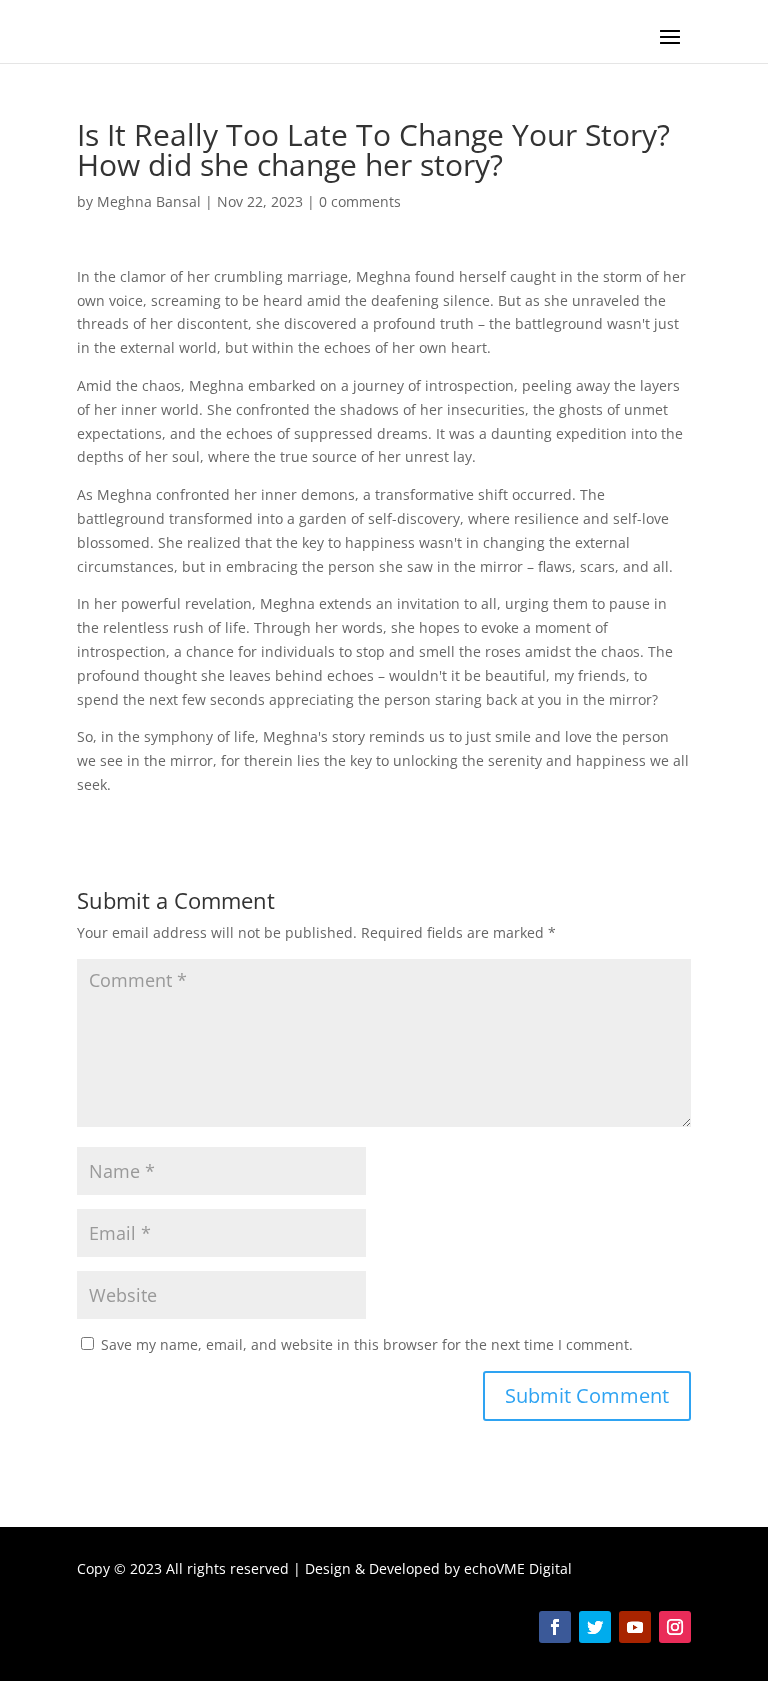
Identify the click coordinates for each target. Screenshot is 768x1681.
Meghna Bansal (149, 201)
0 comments (360, 201)
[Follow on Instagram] (675, 1627)
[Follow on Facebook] (555, 1627)
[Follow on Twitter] (595, 1627)
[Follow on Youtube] (635, 1627)
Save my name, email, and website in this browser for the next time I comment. (367, 1344)
